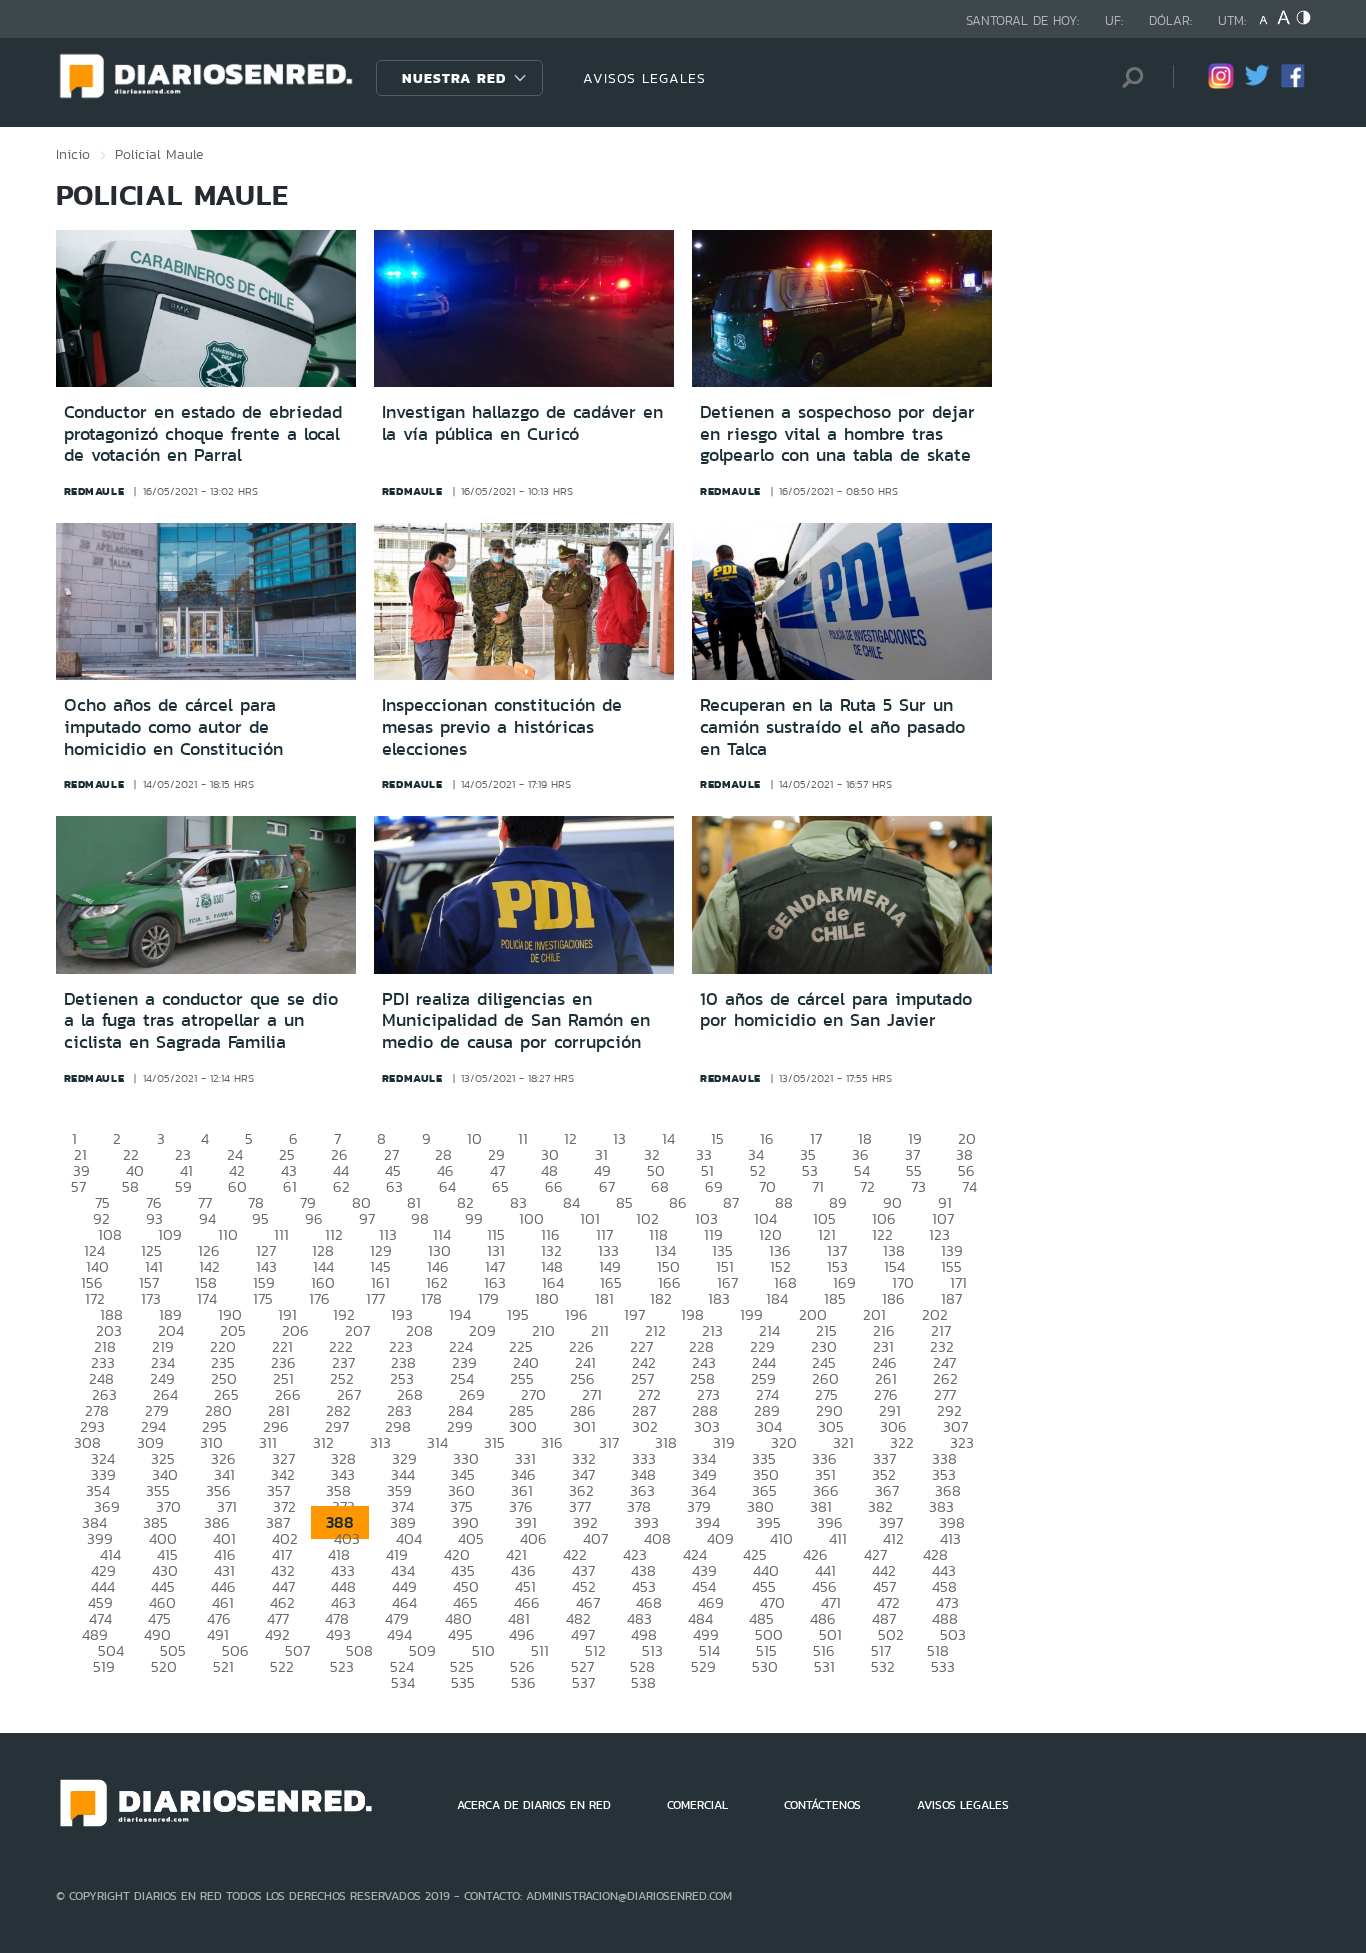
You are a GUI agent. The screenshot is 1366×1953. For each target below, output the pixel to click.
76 (154, 1202)
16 (767, 1138)
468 (649, 1602)
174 (207, 1298)
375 (461, 1506)
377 (580, 1506)
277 (945, 1394)
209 (482, 1330)
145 (380, 1266)
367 (887, 1490)
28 (443, 1154)
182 (661, 1298)
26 (339, 1154)
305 (831, 1426)
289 (767, 1410)
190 (230, 1314)
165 (611, 1282)
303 (707, 1426)
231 (883, 1346)
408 (657, 1538)
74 (969, 1186)
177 (375, 1298)
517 (881, 1650)
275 (826, 1394)
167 (727, 1282)
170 (903, 1282)
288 (705, 1410)
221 (282, 1346)
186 (893, 1298)
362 (581, 1490)
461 (223, 1602)
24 (235, 1154)
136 (780, 1250)
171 (958, 1282)
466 (527, 1602)
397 (891, 1522)
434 (403, 1570)
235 (223, 1362)
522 (282, 1666)
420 (457, 1554)
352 (884, 1474)
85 (624, 1202)
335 (764, 1458)
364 (703, 1490)
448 (343, 1586)
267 (349, 1394)
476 (219, 1618)
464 (404, 1602)
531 (824, 1666)
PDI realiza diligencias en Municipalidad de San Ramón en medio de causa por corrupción (516, 1020)
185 (835, 1298)
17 (816, 1138)
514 (709, 1650)
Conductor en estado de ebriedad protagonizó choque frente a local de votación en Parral (203, 433)
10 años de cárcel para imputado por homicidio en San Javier (836, 1010)
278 (97, 1410)
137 (837, 1250)
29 (496, 1154)
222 (341, 1346)
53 (810, 1170)
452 (584, 1586)
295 (214, 1426)
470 (772, 1602)
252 (342, 1378)
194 (460, 1314)
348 (643, 1474)
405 (471, 1538)
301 (584, 1426)
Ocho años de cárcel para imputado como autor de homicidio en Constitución (173, 726)
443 (944, 1570)
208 (419, 1330)
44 (341, 1170)
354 (98, 1490)
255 (522, 1378)
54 (862, 1170)
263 (104, 1394)
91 (945, 1202)
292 (949, 1410)
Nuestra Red (454, 78)
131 (496, 1250)
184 (777, 1298)
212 (655, 1330)
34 (756, 1154)
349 (704, 1474)
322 (902, 1442)
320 (784, 1442)
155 (951, 1266)
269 (472, 1394)
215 (826, 1330)
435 (463, 1570)
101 (590, 1218)
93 (154, 1218)
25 (287, 1154)
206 (295, 1330)
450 (466, 1586)
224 (461, 1346)
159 (264, 1282)
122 (882, 1234)
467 (588, 1602)
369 (107, 1506)
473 (947, 1602)
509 (422, 1650)
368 (948, 1490)
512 (595, 1650)
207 (357, 1330)
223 (401, 1346)
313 (380, 1442)
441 (825, 1570)
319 (724, 1442)
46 (445, 1170)
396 (830, 1522)
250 (224, 1378)
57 (78, 1186)
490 (157, 1634)
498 (644, 1634)
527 (582, 1666)
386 (217, 1522)
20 (967, 1138)
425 (755, 1554)
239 (464, 1362)
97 (367, 1218)
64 (447, 1186)
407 (595, 1538)
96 (314, 1218)
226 (581, 1346)
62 (341, 1186)
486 (823, 1618)
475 (159, 1618)
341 (224, 1474)
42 (237, 1170)
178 (431, 1298)
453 (644, 1586)
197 (634, 1314)
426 (815, 1554)
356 (218, 1490)
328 (343, 1458)
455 (764, 1586)
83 (518, 1202)
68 (660, 1186)
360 (461, 1490)
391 (526, 1522)
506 (235, 1650)
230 (824, 1346)
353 (944, 1474)
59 (183, 1186)
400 (163, 1538)
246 (884, 1362)
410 (781, 1538)
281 (279, 1410)
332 (584, 1458)
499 (706, 1634)
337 (884, 1458)
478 (337, 1618)
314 (437, 1442)
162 (437, 1282)
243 (704, 1362)
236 (283, 1362)
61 (290, 1186)
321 (843, 1442)
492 (277, 1634)
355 (158, 1490)
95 (260, 1218)
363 (642, 1490)
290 (829, 1410)
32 (652, 1154)
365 (764, 1490)
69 (714, 1186)
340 (165, 1474)
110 (228, 1234)
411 (838, 1538)
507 (297, 1650)
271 (592, 1394)
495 (460, 1634)
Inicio (73, 154)
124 (94, 1250)
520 (164, 1666)
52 (758, 1170)
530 (765, 1666)
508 (359, 1650)
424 (695, 1554)
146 (438, 1266)
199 (751, 1314)
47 (497, 1170)
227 (641, 1346)
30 (550, 1154)
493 (338, 1634)
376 (521, 1506)
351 (825, 1474)
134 (665, 1250)
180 (547, 1298)
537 (583, 1682)
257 (642, 1378)
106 (884, 1218)
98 (420, 1218)
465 (465, 1602)
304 (769, 1426)
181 (604, 1298)
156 (92, 1282)
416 (225, 1554)
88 (784, 1202)
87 (731, 1202)
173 (151, 1298)
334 (704, 1458)
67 (607, 1186)
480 (458, 1618)
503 (953, 1634)
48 (549, 1170)
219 (163, 1346)
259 (763, 1378)
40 (135, 1170)
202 (935, 1314)
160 (323, 1282)
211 (600, 1330)
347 (583, 1474)
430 (165, 1570)
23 (183, 1154)
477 (278, 1618)
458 (944, 1586)
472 (888, 1602)
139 (952, 1250)
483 (639, 1618)
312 (323, 1442)
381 (821, 1506)
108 (110, 1234)
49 (602, 1170)
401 (224, 1538)
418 (339, 1554)
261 (886, 1378)
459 (100, 1602)
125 (151, 1250)
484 (700, 1618)
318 (666, 1442)
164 (553, 1282)
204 (171, 1330)
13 (619, 1138)
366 (826, 1490)
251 (283, 1378)
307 (955, 1426)
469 (711, 1602)
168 (785, 1282)
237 (343, 1362)
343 (343, 1474)
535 (463, 1682)
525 (462, 1666)
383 (941, 1506)
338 (944, 1458)
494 (399, 1634)
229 (762, 1346)
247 (944, 1362)
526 (522, 1666)
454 (704, 1586)
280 (218, 1410)
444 (103, 1586)
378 (639, 1506)
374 (402, 1506)
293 (92, 1426)
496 (522, 1634)
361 (522, 1490)
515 (766, 1650)
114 (442, 1234)
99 (474, 1218)
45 (393, 1170)
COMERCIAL (697, 1805)
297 (337, 1426)
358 (338, 1490)
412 (893, 1538)
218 (105, 1346)
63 (394, 1186)
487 (884, 1618)
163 (495, 1282)
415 (167, 1554)
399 (100, 1538)
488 (945, 1618)
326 (223, 1458)
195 (518, 1314)
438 (643, 1570)
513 (652, 1650)
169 (844, 1282)
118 (658, 1234)
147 (495, 1266)
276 (886, 1394)
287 (644, 1410)
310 (211, 1442)
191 (287, 1314)
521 (223, 1666)
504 (111, 1650)
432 (283, 1570)
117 (604, 1234)
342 (283, 1474)
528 (642, 1666)
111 (281, 1234)
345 (463, 1474)
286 (583, 1410)
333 (644, 1458)
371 (227, 1506)
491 (218, 1634)
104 (765, 1218)
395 (768, 1522)
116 (550, 1234)
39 (81, 1170)
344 (403, 1474)
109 (170, 1234)
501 (830, 1634)
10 (474, 1138)
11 (523, 1138)
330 (466, 1458)
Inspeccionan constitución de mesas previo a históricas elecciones (502, 726)
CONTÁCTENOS (822, 1805)
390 (465, 1522)
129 (381, 1250)
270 (533, 1394)
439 (704, 1570)
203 (109, 1330)
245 (824, 1362)
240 (526, 1362)
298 (398, 1426)
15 (717, 1138)
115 (496, 1234)
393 (646, 1522)
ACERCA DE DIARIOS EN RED (534, 1805)
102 (647, 1218)
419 (397, 1554)
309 (150, 1442)
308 (87, 1442)
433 (343, 1570)
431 (224, 1570)
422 (575, 1554)
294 (153, 1426)
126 (209, 1250)
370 (168, 1506)
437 (583, 1570)
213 (712, 1330)
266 (288, 1394)
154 (894, 1266)
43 (289, 1170)
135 (722, 1250)
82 (465, 1202)
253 (402, 1378)
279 (157, 1410)
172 (95, 1298)
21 (80, 1154)
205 (233, 1330)
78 (256, 1202)
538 (643, 1682)
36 (860, 1154)
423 (635, 1554)
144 (323, 1266)
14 (668, 1138)
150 (668, 1266)
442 (884, 1570)
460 (162, 1602)
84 (571, 1202)
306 (893, 1426)
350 (766, 1474)
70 (767, 1186)
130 (439, 1250)
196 (576, 1314)
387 (278, 1522)
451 (525, 1586)
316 (552, 1442)
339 (103, 1474)
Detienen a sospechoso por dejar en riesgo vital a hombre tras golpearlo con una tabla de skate (837, 433)
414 (110, 1554)
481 (519, 1618)
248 (101, 1378)
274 (767, 1394)
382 (880, 1506)
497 (583, 1634)
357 (278, 1490)
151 (725, 1266)
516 (824, 1650)
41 (186, 1170)
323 (962, 1442)
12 (570, 1138)
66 (554, 1186)
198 (692, 1314)
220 (223, 1346)
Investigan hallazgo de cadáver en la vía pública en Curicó (522, 423)
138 (894, 1250)
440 (766, 1570)
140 (97, 1266)
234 (163, 1362)
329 (404, 1458)
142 (209, 1266)
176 (319, 1298)
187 (951, 1298)
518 (938, 1650)
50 (656, 1170)
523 (342, 1666)
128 (323, 1250)
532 (883, 1666)
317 (609, 1442)
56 (966, 1170)
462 (282, 1602)
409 (720, 1538)
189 (170, 1314)
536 (523, 1682)
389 (403, 1522)
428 (935, 1554)
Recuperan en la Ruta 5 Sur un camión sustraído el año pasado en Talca (832, 726)
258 (702, 1378)
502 (891, 1634)
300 (523, 1426)
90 (892, 1202)
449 (404, 1586)
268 (410, 1394)
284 (460, 1410)
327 (283, 1458)
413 (950, 1538)
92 (101, 1218)
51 (707, 1170)
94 (207, 1218)
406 (533, 1538)
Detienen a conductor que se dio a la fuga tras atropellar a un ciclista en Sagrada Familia (201, 1020)
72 (867, 1186)
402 (285, 1538)
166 (669, 1282)
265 (226, 1394)
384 (94, 1522)
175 (263, 1298)
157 (149, 1282)
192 (344, 1314)
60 (237, 1186)
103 (706, 1218)
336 (824, 1458)
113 (388, 1234)
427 (875, 1554)
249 (162, 1378)
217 (941, 1330)
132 (551, 1250)
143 (266, 1266)
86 (678, 1202)
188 (111, 1314)
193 (402, 1314)
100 (531, 1218)
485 (761, 1618)
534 (403, 1682)
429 (103, 1570)
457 (884, 1586)
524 (402, 1666)
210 (543, 1330)
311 (268, 1442)
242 (644, 1362)
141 (154, 1266)
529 (703, 1666)
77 (205, 1202)
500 (769, 1634)
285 (521, 1410)
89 (838, 1202)
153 (837, 1266)
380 (760, 1506)
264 (165, 1394)
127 (266, 1250)
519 (104, 1666)
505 (173, 1650)
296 (276, 1426)
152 (780, 1266)
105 (824, 1218)
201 (874, 1314)
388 (340, 1522)
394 (707, 1522)
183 (719, 1298)
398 (952, 1522)
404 (409, 1538)
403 (347, 1538)
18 (865, 1138)
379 (699, 1506)
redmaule (94, 491)
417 (282, 1554)
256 (582, 1378)
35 (808, 1154)
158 (206, 1282)
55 (914, 1170)
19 (915, 1138)
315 (494, 1442)
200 (813, 1314)
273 (708, 1394)
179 (488, 1298)
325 (163, 1458)
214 (769, 1330)
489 (95, 1634)
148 (552, 1266)
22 (131, 1154)
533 (943, 1666)
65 (500, 1186)
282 (338, 1410)
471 (831, 1602)
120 (770, 1234)
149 (610, 1266)
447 (283, 1586)
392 (585, 1522)
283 (399, 1410)
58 (130, 1186)
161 (380, 1282)
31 (601, 1154)
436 (523, 1570)
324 (103, 1458)
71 (818, 1186)
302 (645, 1426)
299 (460, 1426)
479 (397, 1618)
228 (701, 1346)
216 (884, 1330)
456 (824, 1586)
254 (462, 1378)
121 (827, 1234)
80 (361, 1202)
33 (704, 1154)
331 (525, 1458)
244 (764, 1362)
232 (942, 1346)
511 (540, 1650)
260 (825, 1378)
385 (155, 1522)
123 (939, 1234)
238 (403, 1362)
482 (578, 1618)
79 (308, 1202)
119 (713, 1234)
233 (103, 1362)
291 (890, 1410)
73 (918, 1186)
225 (521, 1346)
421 (516, 1554)
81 (414, 1202)
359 (399, 1490)
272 (649, 1394)
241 (585, 1362)
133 (608, 1250)
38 (964, 1154)
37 (912, 1154)
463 (343, 1602)
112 (334, 1234)
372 (284, 1506)
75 (102, 1202)
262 (945, 1378)
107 (943, 1218)
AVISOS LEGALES (644, 78)
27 (391, 1154)
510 (483, 1650)
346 (523, 1474)
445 (163, 1586)
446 (223, 1586)
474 (100, 1618)
